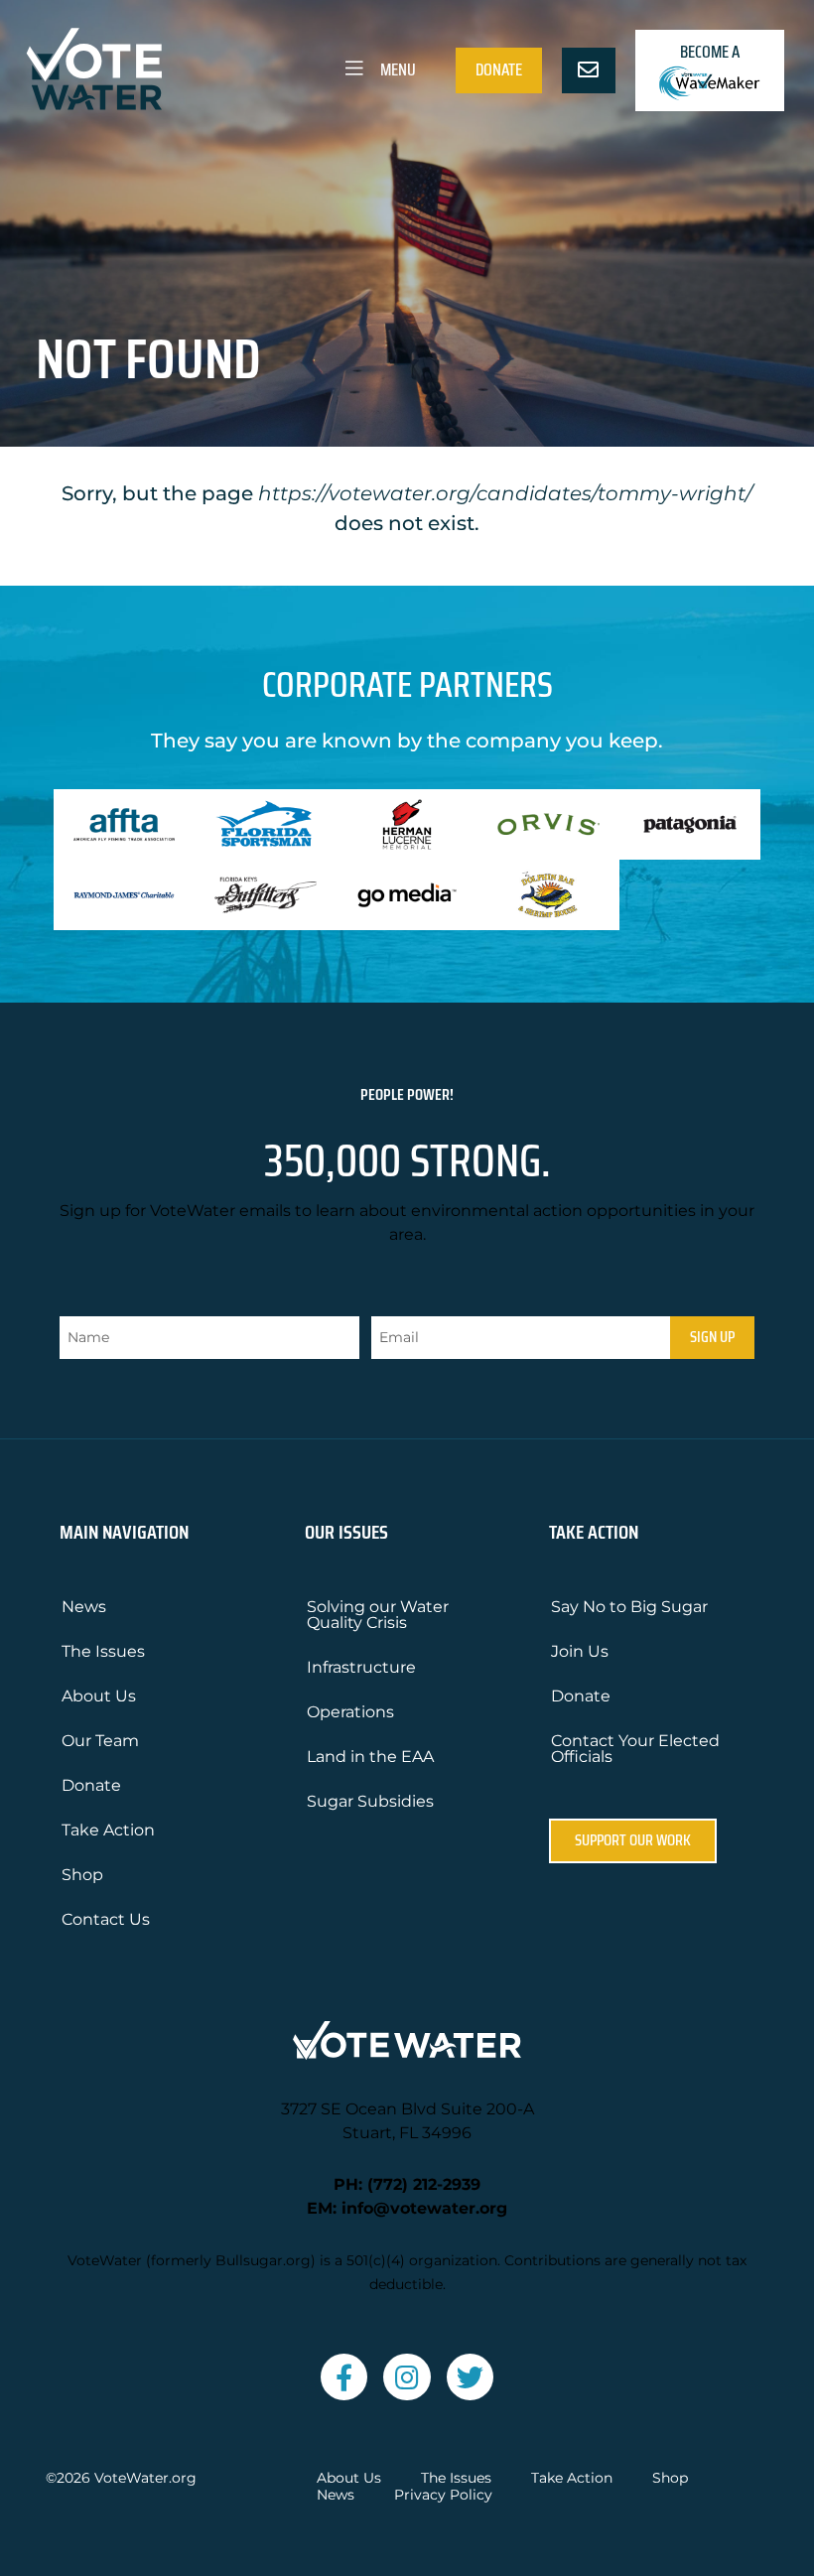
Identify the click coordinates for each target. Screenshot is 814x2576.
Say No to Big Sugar (629, 1607)
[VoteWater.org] (95, 69)
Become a (710, 52)
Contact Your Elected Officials (635, 1749)
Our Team (100, 1741)
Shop (82, 1875)
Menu (397, 69)
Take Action (108, 1830)
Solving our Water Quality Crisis (378, 1615)
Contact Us (106, 1919)
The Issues (103, 1651)
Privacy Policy (443, 2495)
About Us (99, 1696)
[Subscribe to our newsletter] (589, 70)
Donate (499, 69)
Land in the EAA (370, 1757)
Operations (350, 1712)
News (84, 1607)
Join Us (580, 1651)
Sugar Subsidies (370, 1801)
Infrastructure (361, 1667)
